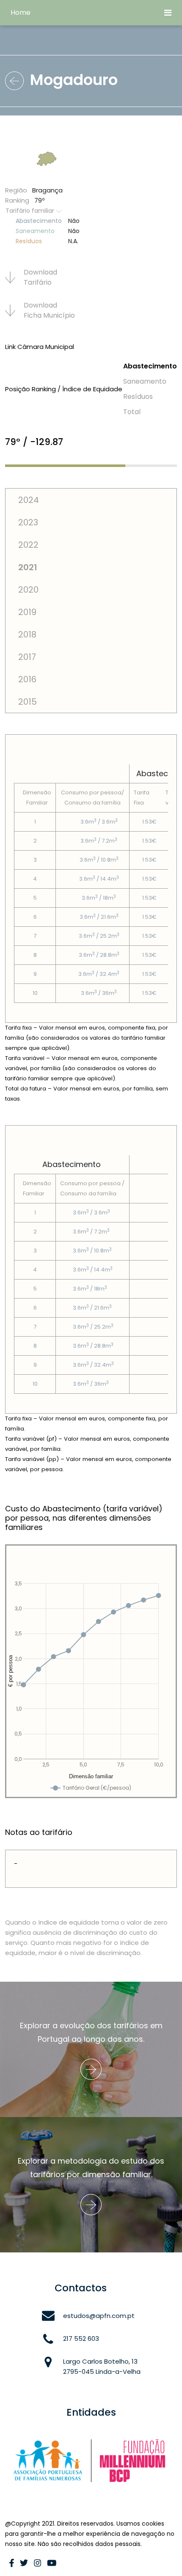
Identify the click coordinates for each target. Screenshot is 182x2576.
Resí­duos (138, 397)
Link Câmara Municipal (40, 347)
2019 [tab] (27, 612)
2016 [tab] (27, 679)
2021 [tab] (28, 567)
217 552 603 (81, 2338)
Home (21, 12)
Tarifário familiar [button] (31, 211)
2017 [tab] (27, 657)
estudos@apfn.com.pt (99, 2316)
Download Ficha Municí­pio (49, 310)
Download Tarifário (40, 277)
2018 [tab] (27, 634)
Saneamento (145, 381)
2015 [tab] (28, 702)
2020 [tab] (28, 590)
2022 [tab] (28, 545)
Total (132, 412)
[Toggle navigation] (168, 13)
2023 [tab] (28, 522)
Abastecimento (150, 366)
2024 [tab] (29, 500)
